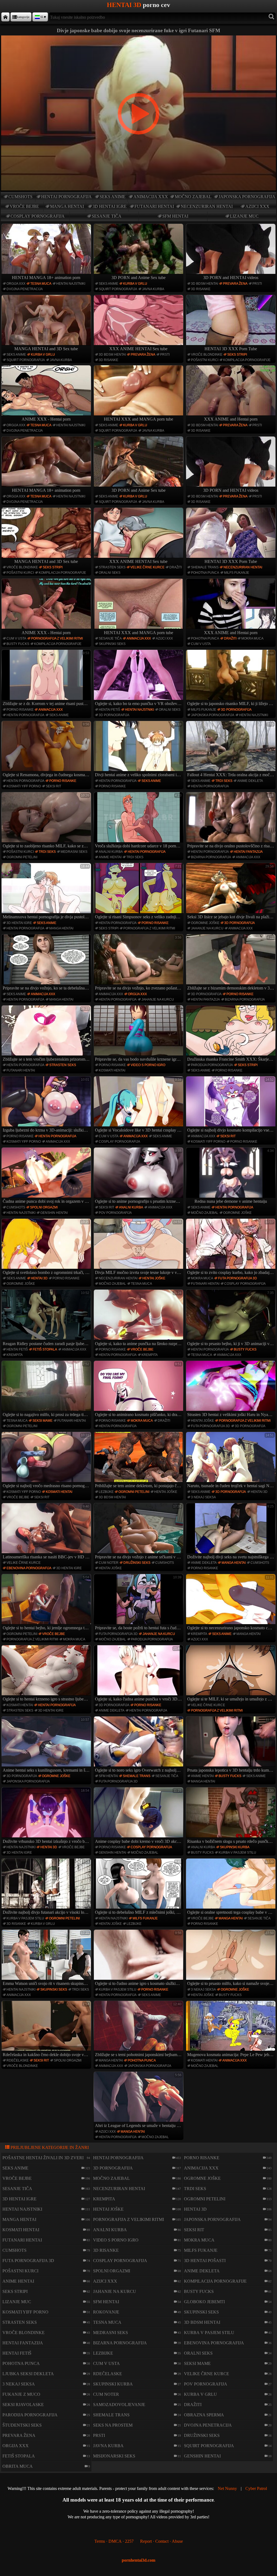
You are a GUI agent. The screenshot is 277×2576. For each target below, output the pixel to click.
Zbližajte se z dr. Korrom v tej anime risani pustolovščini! (47, 679)
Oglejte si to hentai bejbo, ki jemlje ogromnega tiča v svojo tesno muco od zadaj (47, 1603)
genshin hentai (54, 1213)
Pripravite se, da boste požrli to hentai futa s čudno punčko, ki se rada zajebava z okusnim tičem (139, 1603)
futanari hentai (154, 206)
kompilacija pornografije (247, 360)
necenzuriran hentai (207, 206)
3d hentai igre (110, 206)
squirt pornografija (118, 289)
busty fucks (18, 644)
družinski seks (137, 1563)
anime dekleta (250, 781)
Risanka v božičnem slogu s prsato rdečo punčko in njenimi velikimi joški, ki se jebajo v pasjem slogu (231, 1816)
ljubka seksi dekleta (28, 2374)
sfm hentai (175, 216)
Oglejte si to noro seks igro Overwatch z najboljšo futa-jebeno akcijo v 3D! (139, 1745)
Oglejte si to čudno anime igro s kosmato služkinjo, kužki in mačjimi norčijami (139, 1958)
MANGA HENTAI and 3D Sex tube (46, 349)
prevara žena (235, 284)
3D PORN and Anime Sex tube (138, 278)
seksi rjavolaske (23, 2405)
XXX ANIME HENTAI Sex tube (138, 349)
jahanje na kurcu (207, 928)
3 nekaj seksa (203, 1497)
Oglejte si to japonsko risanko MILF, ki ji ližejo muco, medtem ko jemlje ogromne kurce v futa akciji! (231, 679)
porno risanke (20, 710)
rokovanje (106, 2312)
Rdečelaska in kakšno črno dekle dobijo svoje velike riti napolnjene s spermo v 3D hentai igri (47, 2030)
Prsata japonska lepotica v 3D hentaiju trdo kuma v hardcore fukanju (231, 1745)
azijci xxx (257, 206)
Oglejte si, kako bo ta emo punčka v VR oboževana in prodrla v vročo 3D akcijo (139, 679)
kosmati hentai (112, 1070)
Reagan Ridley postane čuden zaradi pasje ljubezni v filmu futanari (47, 1318)
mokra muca (252, 638)
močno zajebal (193, 197)
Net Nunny (227, 2488)
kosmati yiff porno (24, 786)
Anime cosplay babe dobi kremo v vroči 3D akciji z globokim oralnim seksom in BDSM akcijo (139, 1816)
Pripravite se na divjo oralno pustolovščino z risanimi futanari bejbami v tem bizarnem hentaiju (231, 821)
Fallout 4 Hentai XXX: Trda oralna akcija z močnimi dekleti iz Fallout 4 (231, 750)
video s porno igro (148, 1065)
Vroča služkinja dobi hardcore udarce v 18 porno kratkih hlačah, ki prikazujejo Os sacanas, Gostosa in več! (139, 821)
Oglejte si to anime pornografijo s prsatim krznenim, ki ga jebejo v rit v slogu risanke (139, 1176)
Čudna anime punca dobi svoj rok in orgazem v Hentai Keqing (47, 1176)
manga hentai (67, 206)
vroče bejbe (24, 206)
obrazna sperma (204, 2415)
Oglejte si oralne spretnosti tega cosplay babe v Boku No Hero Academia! (231, 1887)
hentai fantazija (248, 852)
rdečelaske (18, 2060)
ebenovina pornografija (29, 1568)
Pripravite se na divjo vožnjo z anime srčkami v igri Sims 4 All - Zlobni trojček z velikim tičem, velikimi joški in (139, 1532)
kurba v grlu (135, 284)
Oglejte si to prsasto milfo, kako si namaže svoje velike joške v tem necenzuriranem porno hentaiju (231, 1958)
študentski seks (22, 2425)
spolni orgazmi (44, 1207)
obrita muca (18, 2466)
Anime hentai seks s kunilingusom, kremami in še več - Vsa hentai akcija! (47, 1745)
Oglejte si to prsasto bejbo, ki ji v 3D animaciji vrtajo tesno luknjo (231, 1318)
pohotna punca (205, 573)
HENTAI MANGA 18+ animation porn (46, 278)
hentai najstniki (71, 284)
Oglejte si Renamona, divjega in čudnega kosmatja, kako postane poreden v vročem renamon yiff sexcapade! (47, 750)
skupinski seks (112, 644)
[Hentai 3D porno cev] (5, 17)
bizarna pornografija (211, 857)
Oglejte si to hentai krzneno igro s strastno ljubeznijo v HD (47, 1674)
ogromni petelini (22, 857)
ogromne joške (205, 923)
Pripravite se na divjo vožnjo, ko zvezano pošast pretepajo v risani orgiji (139, 963)
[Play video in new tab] (138, 38)
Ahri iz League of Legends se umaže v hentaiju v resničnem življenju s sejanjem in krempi (139, 2100)
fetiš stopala (45, 1349)
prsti (257, 284)
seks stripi (237, 355)
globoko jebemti (204, 2302)
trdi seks (224, 781)
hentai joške (154, 1278)
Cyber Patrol (256, 2488)
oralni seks (110, 573)
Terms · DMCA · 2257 (114, 2541)
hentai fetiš (109, 710)
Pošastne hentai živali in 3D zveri (43, 2158)
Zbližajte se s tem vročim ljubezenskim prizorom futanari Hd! (47, 1034)
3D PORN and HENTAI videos (231, 278)
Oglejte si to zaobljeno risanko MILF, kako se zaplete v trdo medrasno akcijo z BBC (47, 821)
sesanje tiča (107, 216)
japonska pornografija (247, 197)
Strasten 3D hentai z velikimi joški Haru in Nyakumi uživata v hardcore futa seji (231, 1389)
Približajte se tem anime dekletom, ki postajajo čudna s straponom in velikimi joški (139, 1461)
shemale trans (205, 567)
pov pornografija (115, 1213)
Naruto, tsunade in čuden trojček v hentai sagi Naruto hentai (231, 1461)
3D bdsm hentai (205, 284)
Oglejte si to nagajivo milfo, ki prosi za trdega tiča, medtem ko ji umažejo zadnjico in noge (47, 1389)
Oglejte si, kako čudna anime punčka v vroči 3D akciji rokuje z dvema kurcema (139, 1674)
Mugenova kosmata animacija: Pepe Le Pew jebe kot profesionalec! (231, 2030)
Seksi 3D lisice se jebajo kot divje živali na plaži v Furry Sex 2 (231, 892)
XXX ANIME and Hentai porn (231, 419)
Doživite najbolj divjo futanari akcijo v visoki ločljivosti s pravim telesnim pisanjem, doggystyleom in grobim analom (47, 1887)
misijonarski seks (114, 2456)
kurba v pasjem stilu (237, 1853)
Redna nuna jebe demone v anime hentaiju (234, 1176)
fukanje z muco (21, 2394)
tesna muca (41, 284)
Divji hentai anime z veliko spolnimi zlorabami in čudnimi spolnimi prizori (139, 750)
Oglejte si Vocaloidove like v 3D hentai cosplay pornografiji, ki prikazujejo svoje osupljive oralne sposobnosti (139, 1105)
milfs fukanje (237, 573)
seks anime (113, 197)
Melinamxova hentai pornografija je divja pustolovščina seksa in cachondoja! (47, 892)
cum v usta (16, 638)
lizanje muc (244, 216)
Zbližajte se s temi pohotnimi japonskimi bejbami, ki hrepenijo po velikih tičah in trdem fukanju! (139, 2030)
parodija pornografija (212, 1065)
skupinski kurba (235, 1847)
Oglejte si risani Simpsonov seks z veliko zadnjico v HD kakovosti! (139, 892)
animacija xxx (151, 197)
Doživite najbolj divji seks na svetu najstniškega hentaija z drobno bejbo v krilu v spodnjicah (231, 1532)
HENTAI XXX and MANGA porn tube (138, 419)
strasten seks (112, 567)
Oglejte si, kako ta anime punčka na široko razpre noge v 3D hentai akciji (139, 1318)
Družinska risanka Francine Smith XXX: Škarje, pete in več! (231, 1034)
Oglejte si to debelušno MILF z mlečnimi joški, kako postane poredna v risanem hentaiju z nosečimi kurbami (139, 1887)
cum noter (109, 1563)
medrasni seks (74, 852)
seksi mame (42, 1421)
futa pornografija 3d (238, 1278)
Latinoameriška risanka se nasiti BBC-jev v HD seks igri (47, 1532)
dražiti (176, 567)
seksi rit (53, 786)
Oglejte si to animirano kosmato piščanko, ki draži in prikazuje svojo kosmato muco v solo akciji (139, 1389)
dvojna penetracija (25, 289)
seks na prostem (113, 2425)
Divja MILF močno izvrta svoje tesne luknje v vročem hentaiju (139, 1247)
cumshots (20, 197)
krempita (15, 1355)
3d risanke (201, 289)
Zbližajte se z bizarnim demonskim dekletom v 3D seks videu (231, 963)
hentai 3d (39, 1278)
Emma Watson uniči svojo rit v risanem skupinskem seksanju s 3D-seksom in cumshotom (47, 1958)
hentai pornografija (66, 197)
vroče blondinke (207, 355)
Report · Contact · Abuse (161, 2541)
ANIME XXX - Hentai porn (46, 419)
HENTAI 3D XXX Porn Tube (231, 349)
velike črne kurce (147, 567)
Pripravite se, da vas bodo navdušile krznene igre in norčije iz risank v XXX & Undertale (139, 1034)
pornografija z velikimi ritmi (57, 638)
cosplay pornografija (38, 216)
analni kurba (111, 852)
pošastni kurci (205, 360)
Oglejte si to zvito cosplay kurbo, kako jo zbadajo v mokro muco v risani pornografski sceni (231, 1247)
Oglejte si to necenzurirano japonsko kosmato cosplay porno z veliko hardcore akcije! (231, 1603)
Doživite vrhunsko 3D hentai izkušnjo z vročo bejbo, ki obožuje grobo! (47, 1816)
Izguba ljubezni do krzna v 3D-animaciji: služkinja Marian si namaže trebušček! (47, 1105)
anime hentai (110, 857)
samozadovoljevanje (119, 2405)
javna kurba (153, 289)
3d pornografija (114, 715)
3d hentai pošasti (205, 2261)
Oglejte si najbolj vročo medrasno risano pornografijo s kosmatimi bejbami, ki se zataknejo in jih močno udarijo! (47, 1461)
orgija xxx (16, 284)
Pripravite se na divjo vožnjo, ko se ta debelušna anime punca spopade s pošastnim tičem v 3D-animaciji (47, 963)
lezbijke (106, 1492)
